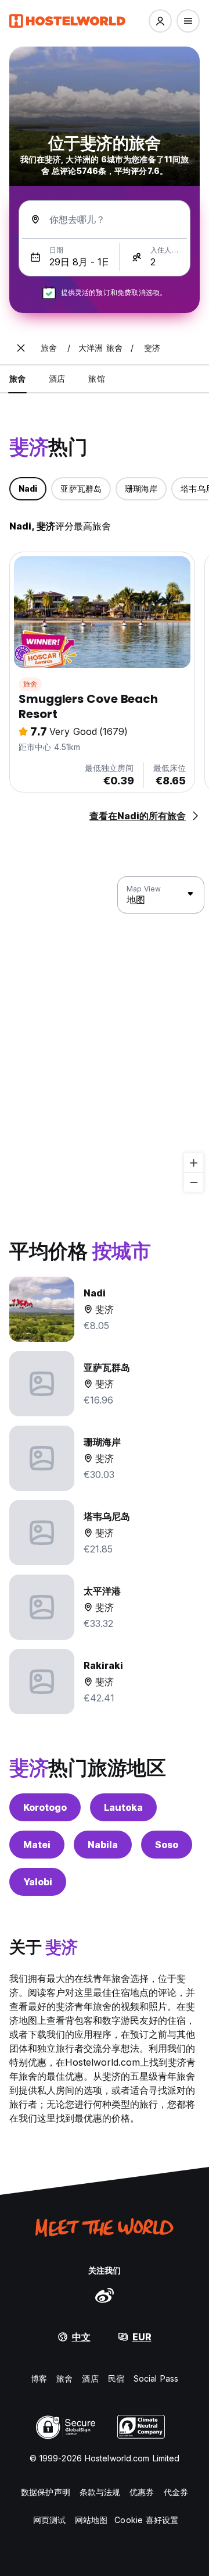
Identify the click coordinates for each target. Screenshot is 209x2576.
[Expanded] (21, 348)
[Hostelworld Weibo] (105, 2295)
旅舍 (30, 684)
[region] (105, 1035)
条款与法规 (100, 2492)
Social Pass (156, 2378)
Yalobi (38, 1882)
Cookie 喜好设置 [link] (146, 2520)
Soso (167, 1845)
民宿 (116, 2378)
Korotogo (45, 1807)
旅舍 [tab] (17, 379)
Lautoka (123, 1807)
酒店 (90, 2378)
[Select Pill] (160, 21)
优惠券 (142, 2492)
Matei (37, 1845)
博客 (39, 2378)
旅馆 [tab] (96, 379)
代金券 (176, 2492)
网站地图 (91, 2520)
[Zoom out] (194, 1182)
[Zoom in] (194, 1163)
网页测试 (49, 2520)
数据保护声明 (46, 2492)
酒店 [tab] (57, 379)
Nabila (103, 1845)
